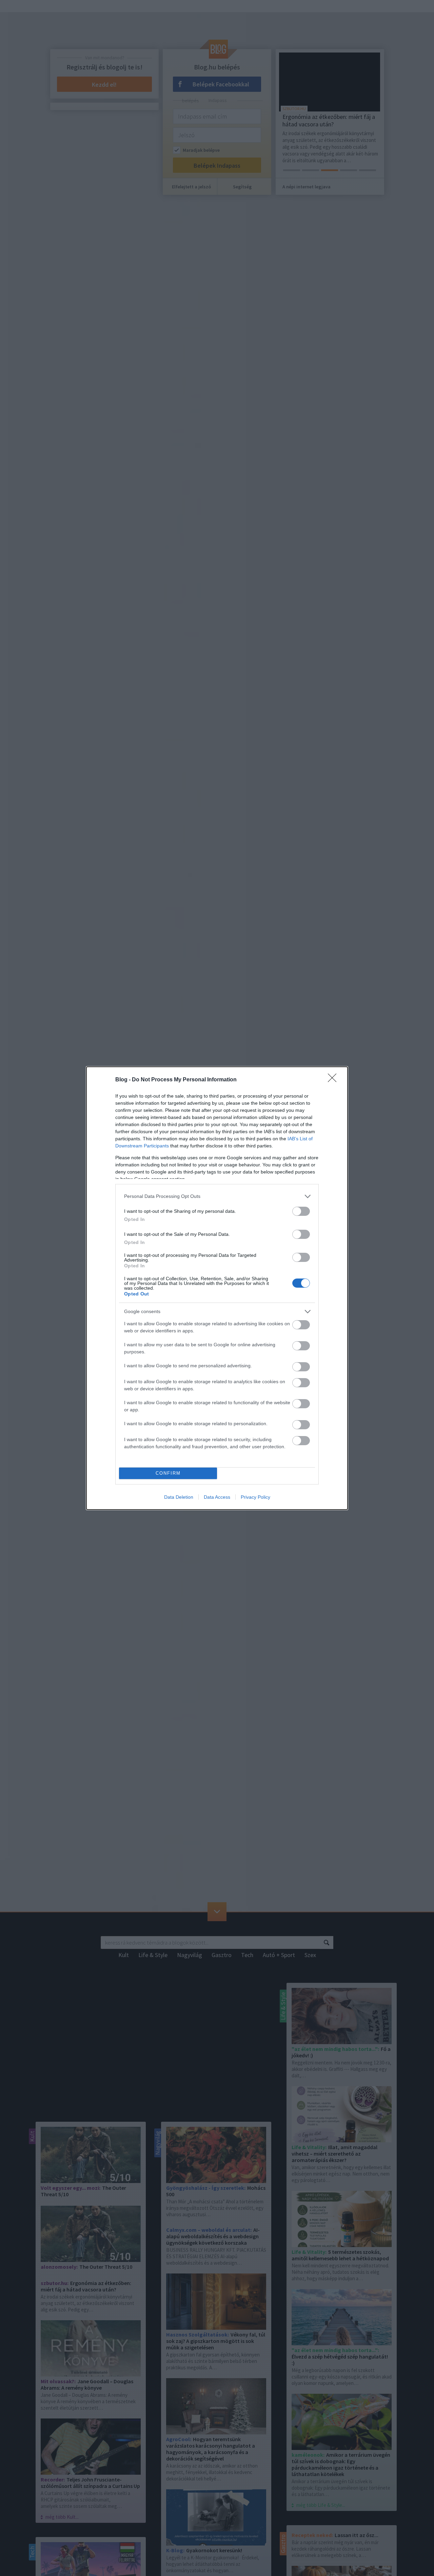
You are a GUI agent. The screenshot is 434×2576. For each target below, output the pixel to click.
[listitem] (217, 1196)
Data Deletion (179, 1497)
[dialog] (217, 1288)
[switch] (301, 1211)
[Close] (334, 1080)
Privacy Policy (255, 1497)
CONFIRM (168, 1473)
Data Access (217, 1497)
